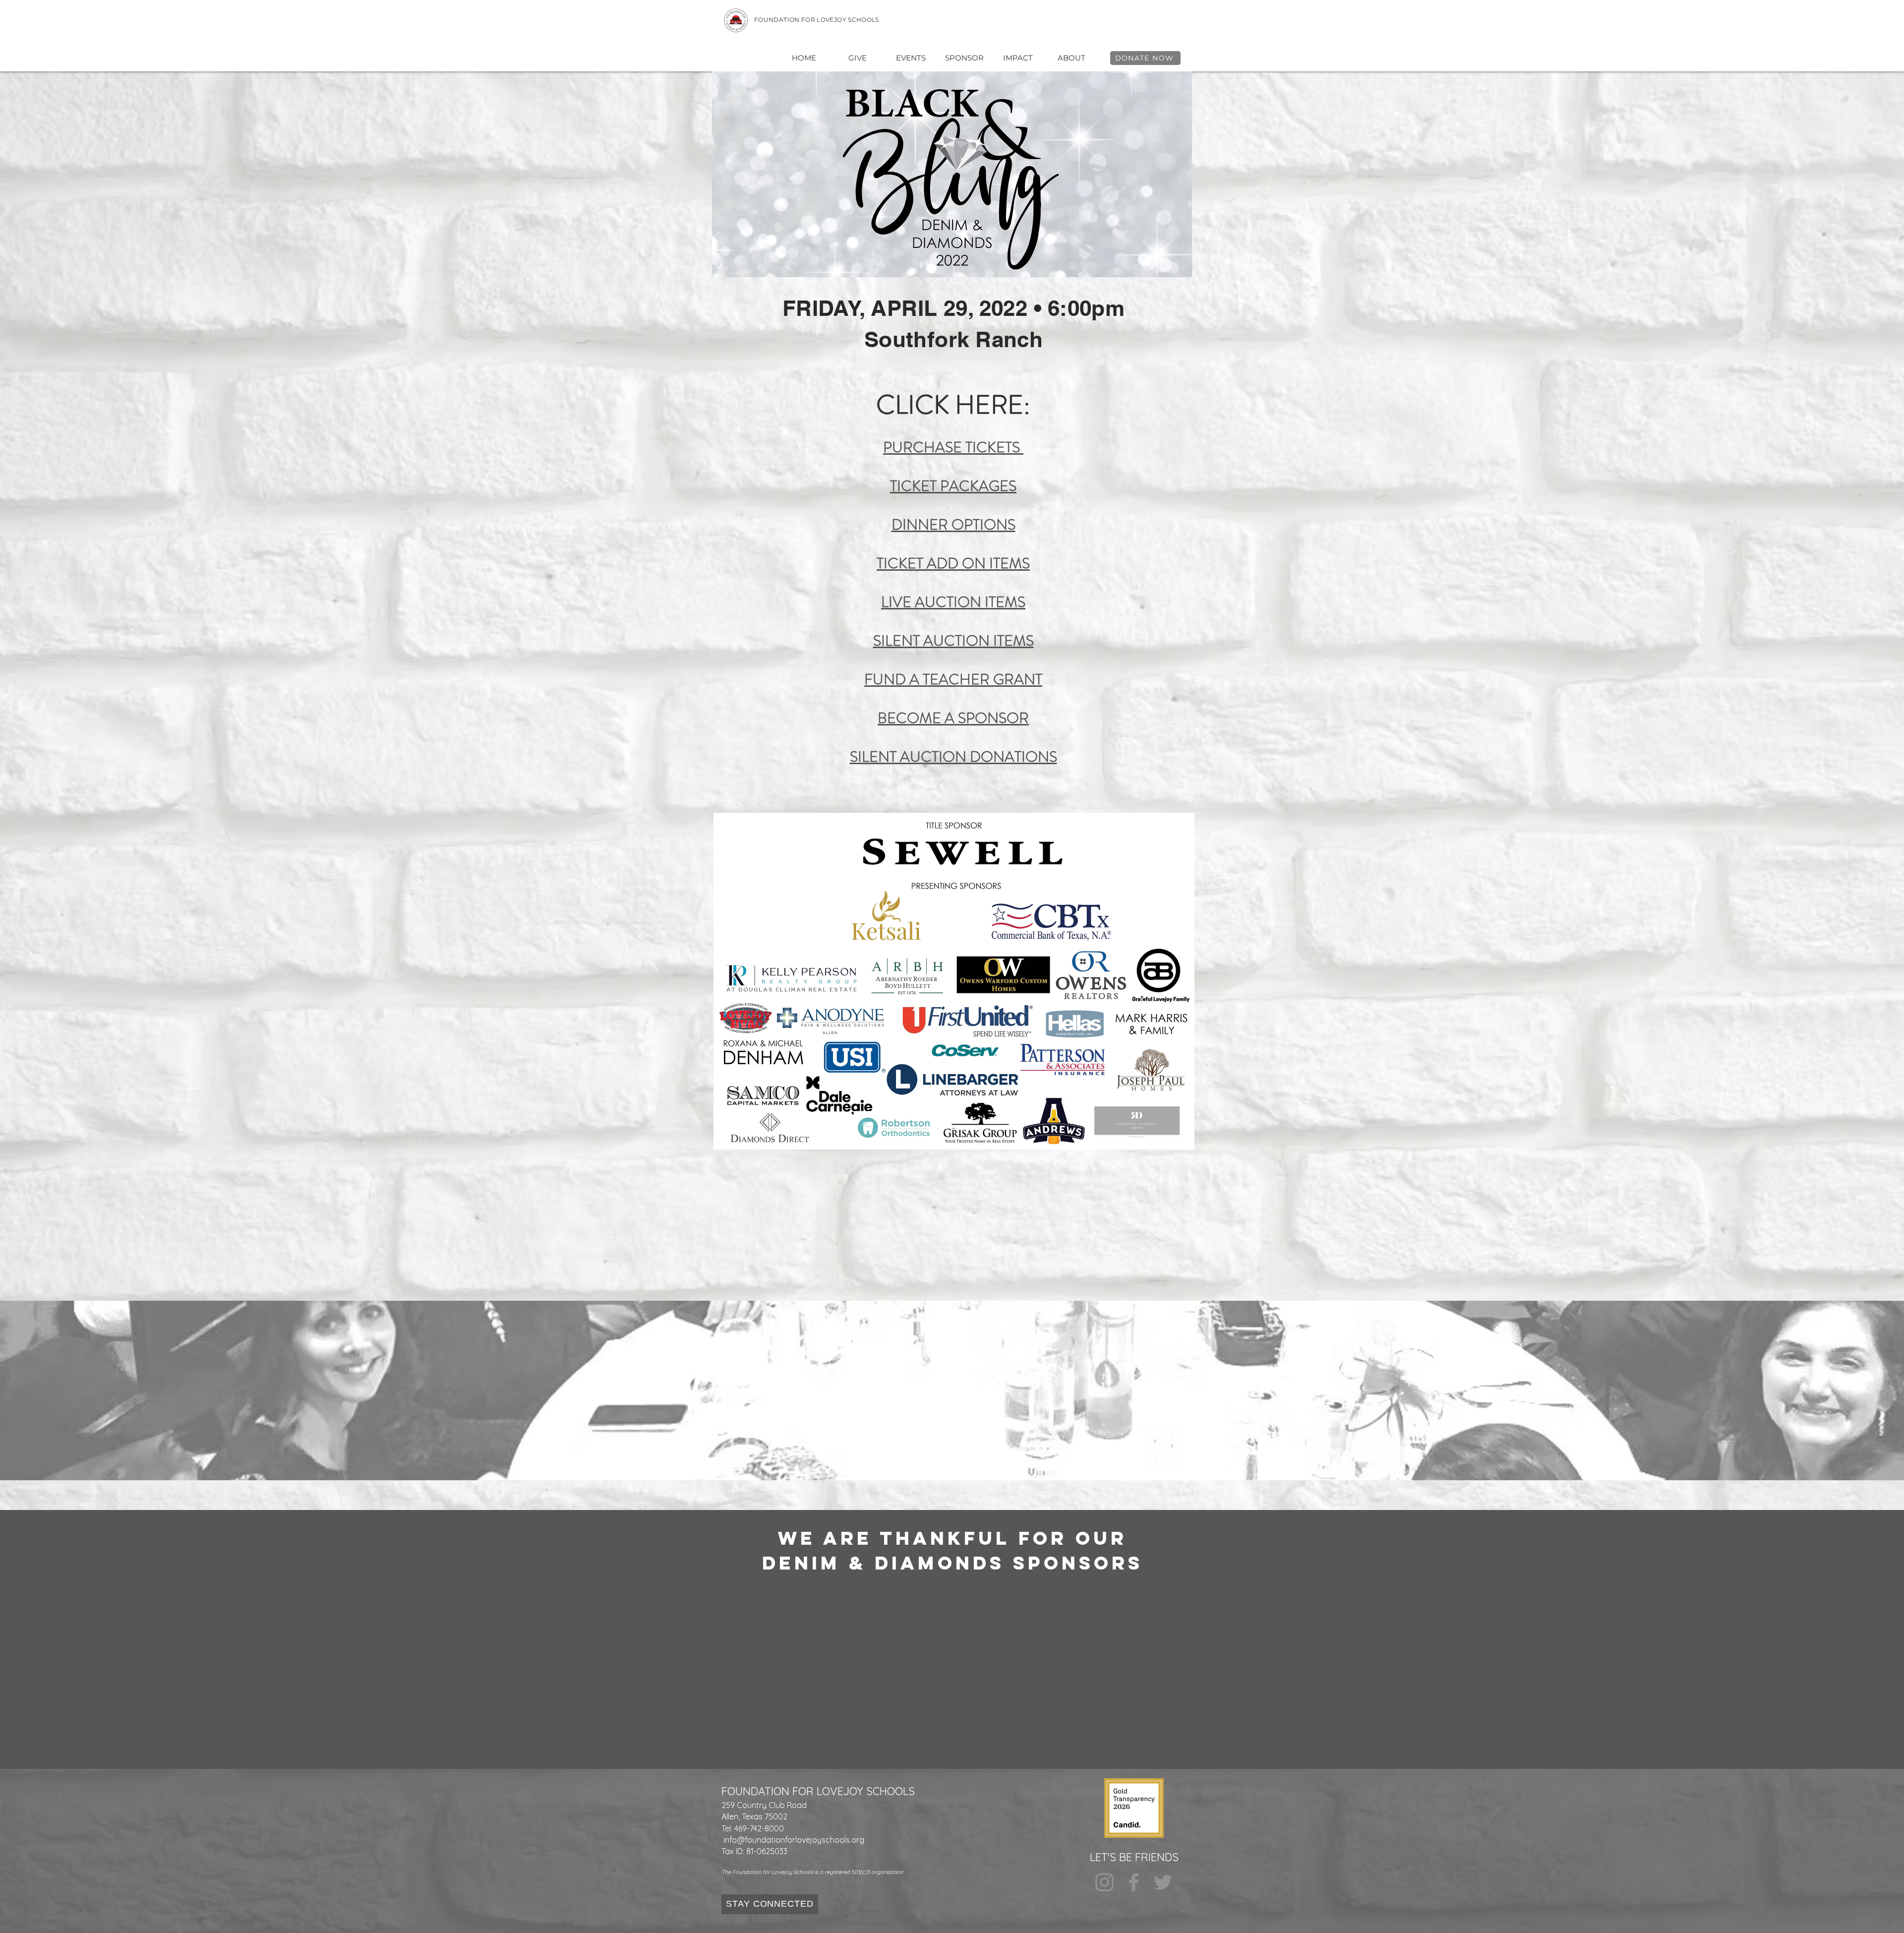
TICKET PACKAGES (953, 486)
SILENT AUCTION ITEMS (953, 640)
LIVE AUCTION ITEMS (953, 602)
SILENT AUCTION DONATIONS (953, 756)
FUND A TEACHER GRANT (953, 679)
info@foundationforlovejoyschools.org (794, 1840)
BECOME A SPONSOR (953, 718)
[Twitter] (1163, 1882)
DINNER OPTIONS (953, 524)
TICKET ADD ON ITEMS (953, 563)
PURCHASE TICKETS (953, 447)
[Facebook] (1134, 1882)
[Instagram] (1104, 1882)
